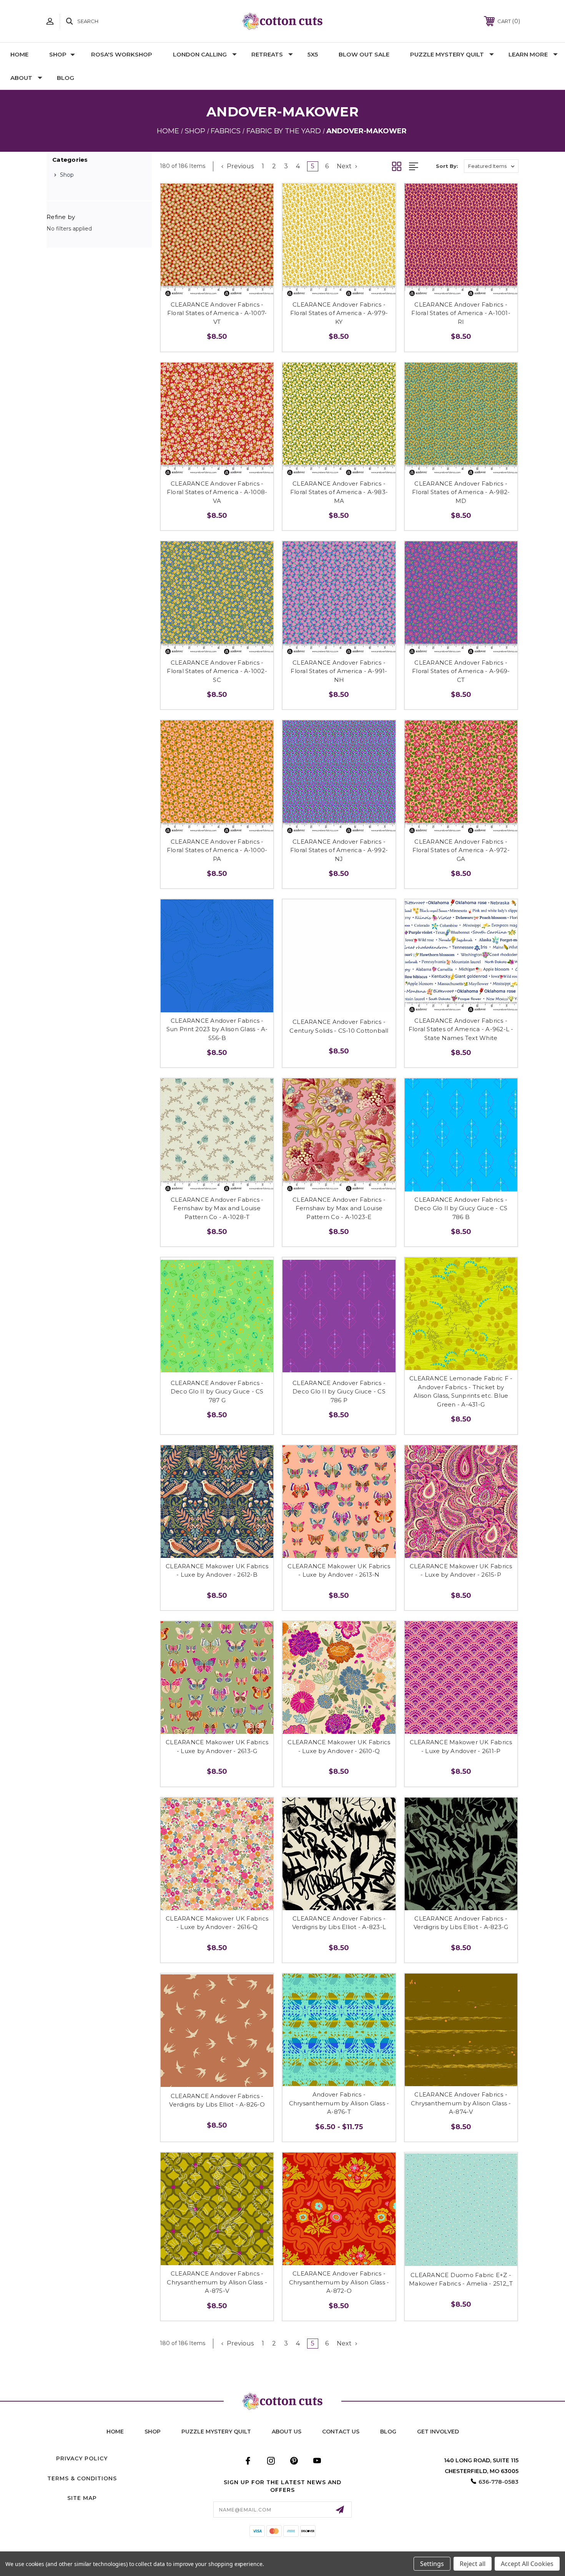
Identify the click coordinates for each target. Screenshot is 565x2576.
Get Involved (438, 2432)
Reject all (473, 2564)
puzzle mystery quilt (216, 2432)
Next (345, 166)
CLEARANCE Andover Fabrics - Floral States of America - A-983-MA (339, 492)
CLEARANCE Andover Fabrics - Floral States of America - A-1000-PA (217, 850)
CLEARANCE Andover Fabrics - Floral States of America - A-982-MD (461, 492)
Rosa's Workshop (122, 54)
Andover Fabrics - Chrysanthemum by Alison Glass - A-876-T (339, 2103)
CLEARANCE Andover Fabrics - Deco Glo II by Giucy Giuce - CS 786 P (339, 1392)
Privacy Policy (82, 2458)
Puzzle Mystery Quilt (447, 54)
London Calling (200, 54)
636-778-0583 (499, 2482)
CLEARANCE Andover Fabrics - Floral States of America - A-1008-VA (217, 492)
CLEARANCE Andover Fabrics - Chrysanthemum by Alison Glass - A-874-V (461, 2103)
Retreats (267, 54)
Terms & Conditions (82, 2478)
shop (153, 2432)
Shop (58, 54)
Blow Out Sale (364, 54)
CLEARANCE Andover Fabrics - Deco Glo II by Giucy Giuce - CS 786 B (461, 1208)
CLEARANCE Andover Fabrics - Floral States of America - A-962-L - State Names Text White (461, 1029)
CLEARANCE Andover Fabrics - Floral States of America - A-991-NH (339, 671)
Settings (432, 2564)
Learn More (528, 54)
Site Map (82, 2498)
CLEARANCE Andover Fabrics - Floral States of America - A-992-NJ (339, 850)
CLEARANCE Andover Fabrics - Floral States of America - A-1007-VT (217, 313)
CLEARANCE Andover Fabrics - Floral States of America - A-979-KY (339, 313)
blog (388, 2432)
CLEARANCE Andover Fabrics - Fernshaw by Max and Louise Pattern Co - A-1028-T (217, 1208)
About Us (287, 2432)
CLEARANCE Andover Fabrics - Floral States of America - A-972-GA (461, 850)
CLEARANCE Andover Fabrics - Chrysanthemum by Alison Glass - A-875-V (217, 2282)
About (21, 78)
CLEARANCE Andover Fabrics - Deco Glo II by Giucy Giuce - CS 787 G (217, 1392)
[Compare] (226, 287)
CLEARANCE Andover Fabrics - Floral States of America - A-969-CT (461, 671)
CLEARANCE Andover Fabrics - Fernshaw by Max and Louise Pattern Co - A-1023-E (339, 1208)
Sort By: (447, 166)
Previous (239, 166)
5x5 (313, 54)
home (115, 2432)
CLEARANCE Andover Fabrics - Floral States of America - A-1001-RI (461, 313)
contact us (341, 2432)
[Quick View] (209, 287)
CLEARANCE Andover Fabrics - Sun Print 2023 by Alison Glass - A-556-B (217, 1029)
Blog (66, 78)
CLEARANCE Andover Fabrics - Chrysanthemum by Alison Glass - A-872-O (339, 2282)
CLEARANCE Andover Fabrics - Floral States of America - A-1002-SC (217, 671)
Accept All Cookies (527, 2564)
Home (19, 54)
